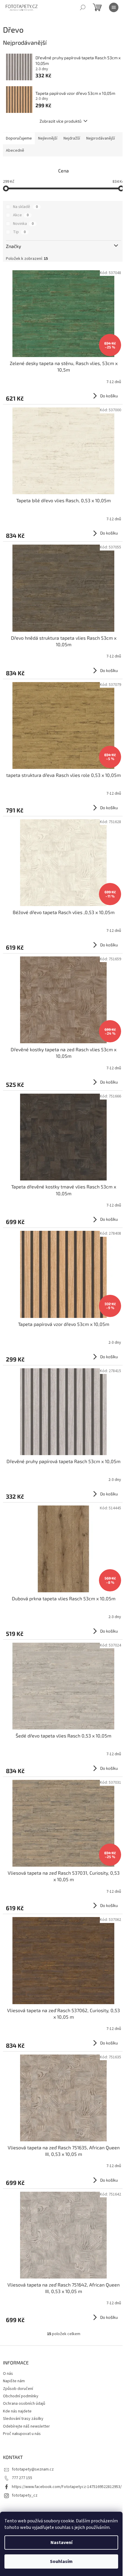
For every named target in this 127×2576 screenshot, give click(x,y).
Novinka (23, 224)
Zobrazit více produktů (61, 121)
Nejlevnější (48, 138)
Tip (19, 232)
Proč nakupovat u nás (22, 2434)
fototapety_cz (25, 2495)
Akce (21, 215)
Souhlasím (61, 2561)
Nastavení (61, 2543)
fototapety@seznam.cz (33, 2469)
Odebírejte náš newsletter (26, 2426)
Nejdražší (72, 138)
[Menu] (114, 7)
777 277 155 (22, 2478)
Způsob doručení (18, 2389)
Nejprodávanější (101, 138)
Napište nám (14, 2381)
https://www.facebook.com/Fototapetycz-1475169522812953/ (67, 2487)
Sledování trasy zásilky (23, 2419)
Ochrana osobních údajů (24, 2404)
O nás (8, 2374)
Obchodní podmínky (21, 2396)
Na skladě (25, 207)
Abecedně (15, 151)
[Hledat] (83, 7)
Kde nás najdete (17, 2411)
